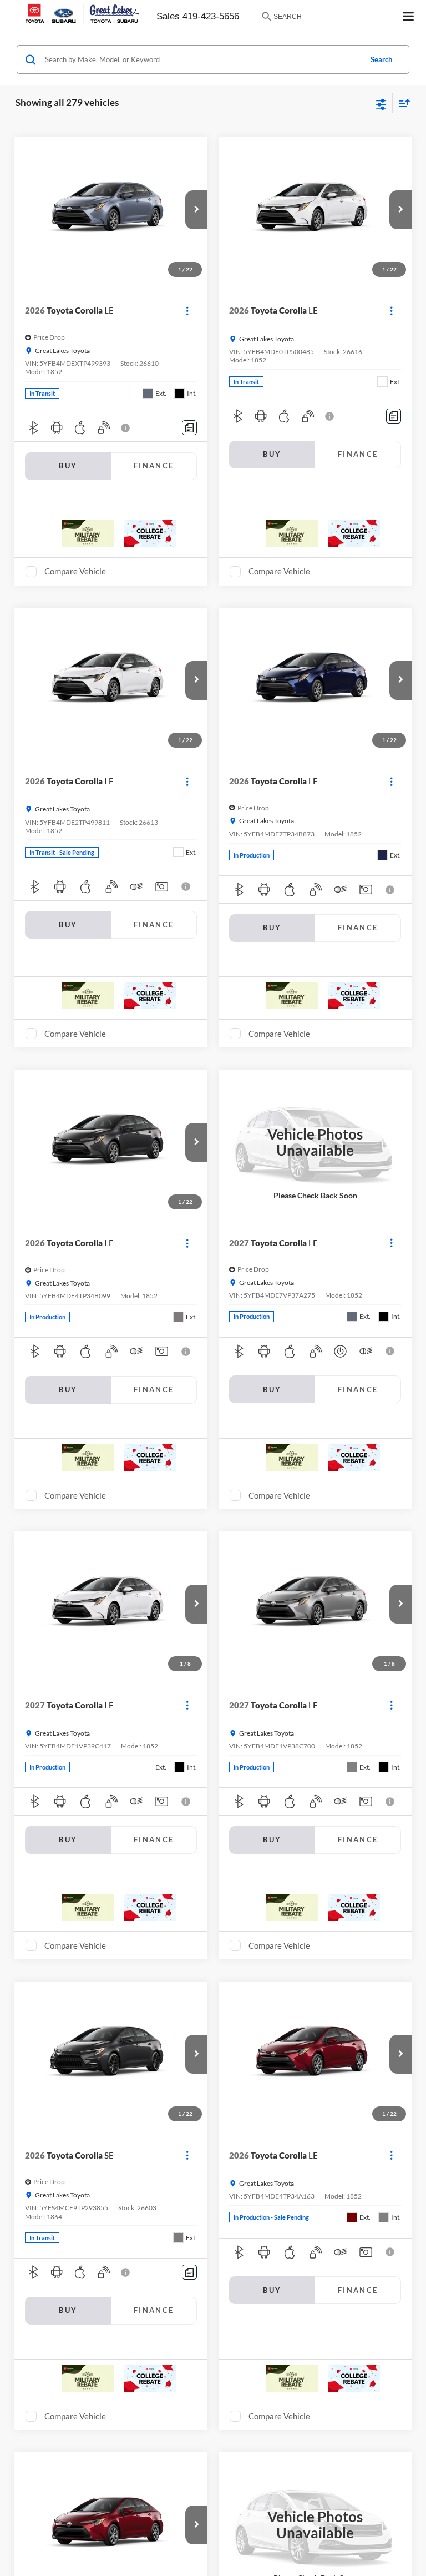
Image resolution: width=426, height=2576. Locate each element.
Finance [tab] (154, 466)
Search (381, 59)
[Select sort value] (402, 103)
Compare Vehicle (75, 571)
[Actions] (187, 311)
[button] (196, 210)
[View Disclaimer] (126, 428)
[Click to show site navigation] (409, 17)
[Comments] (189, 428)
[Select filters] (381, 103)
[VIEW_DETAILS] (315, 1142)
